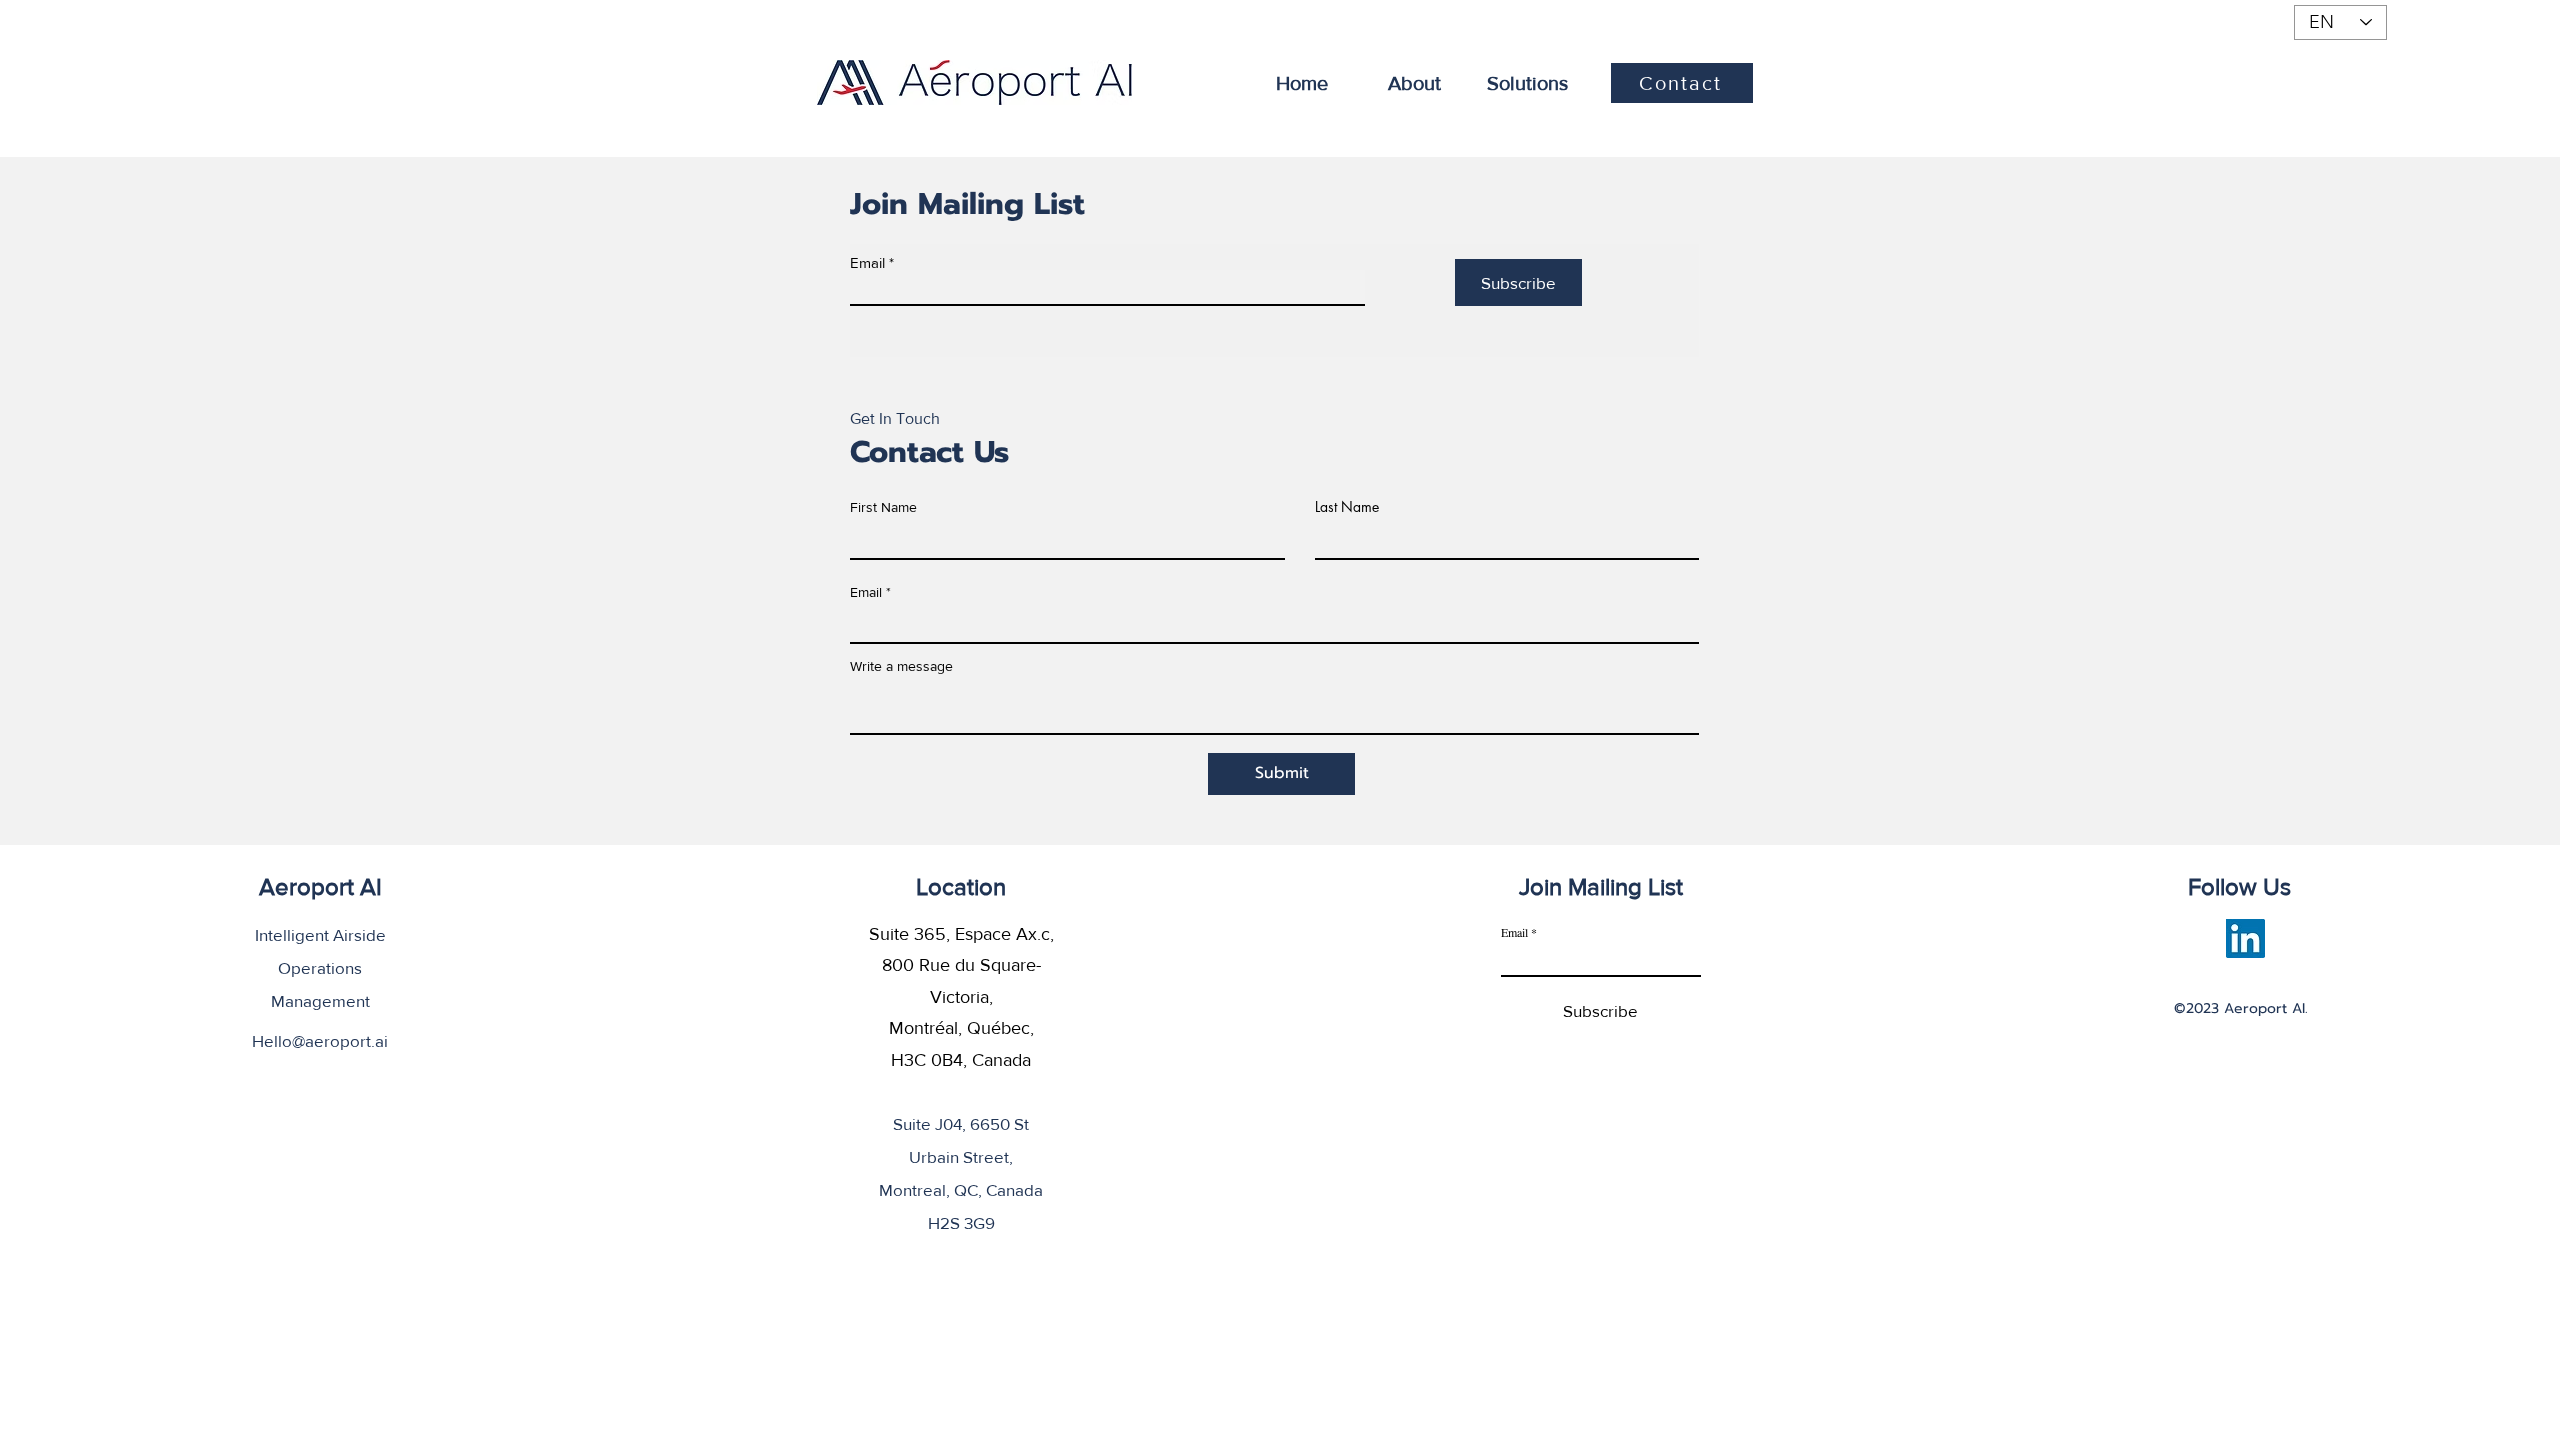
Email (867, 262)
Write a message (901, 666)
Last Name (1347, 507)
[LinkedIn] (2245, 938)
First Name (883, 507)
